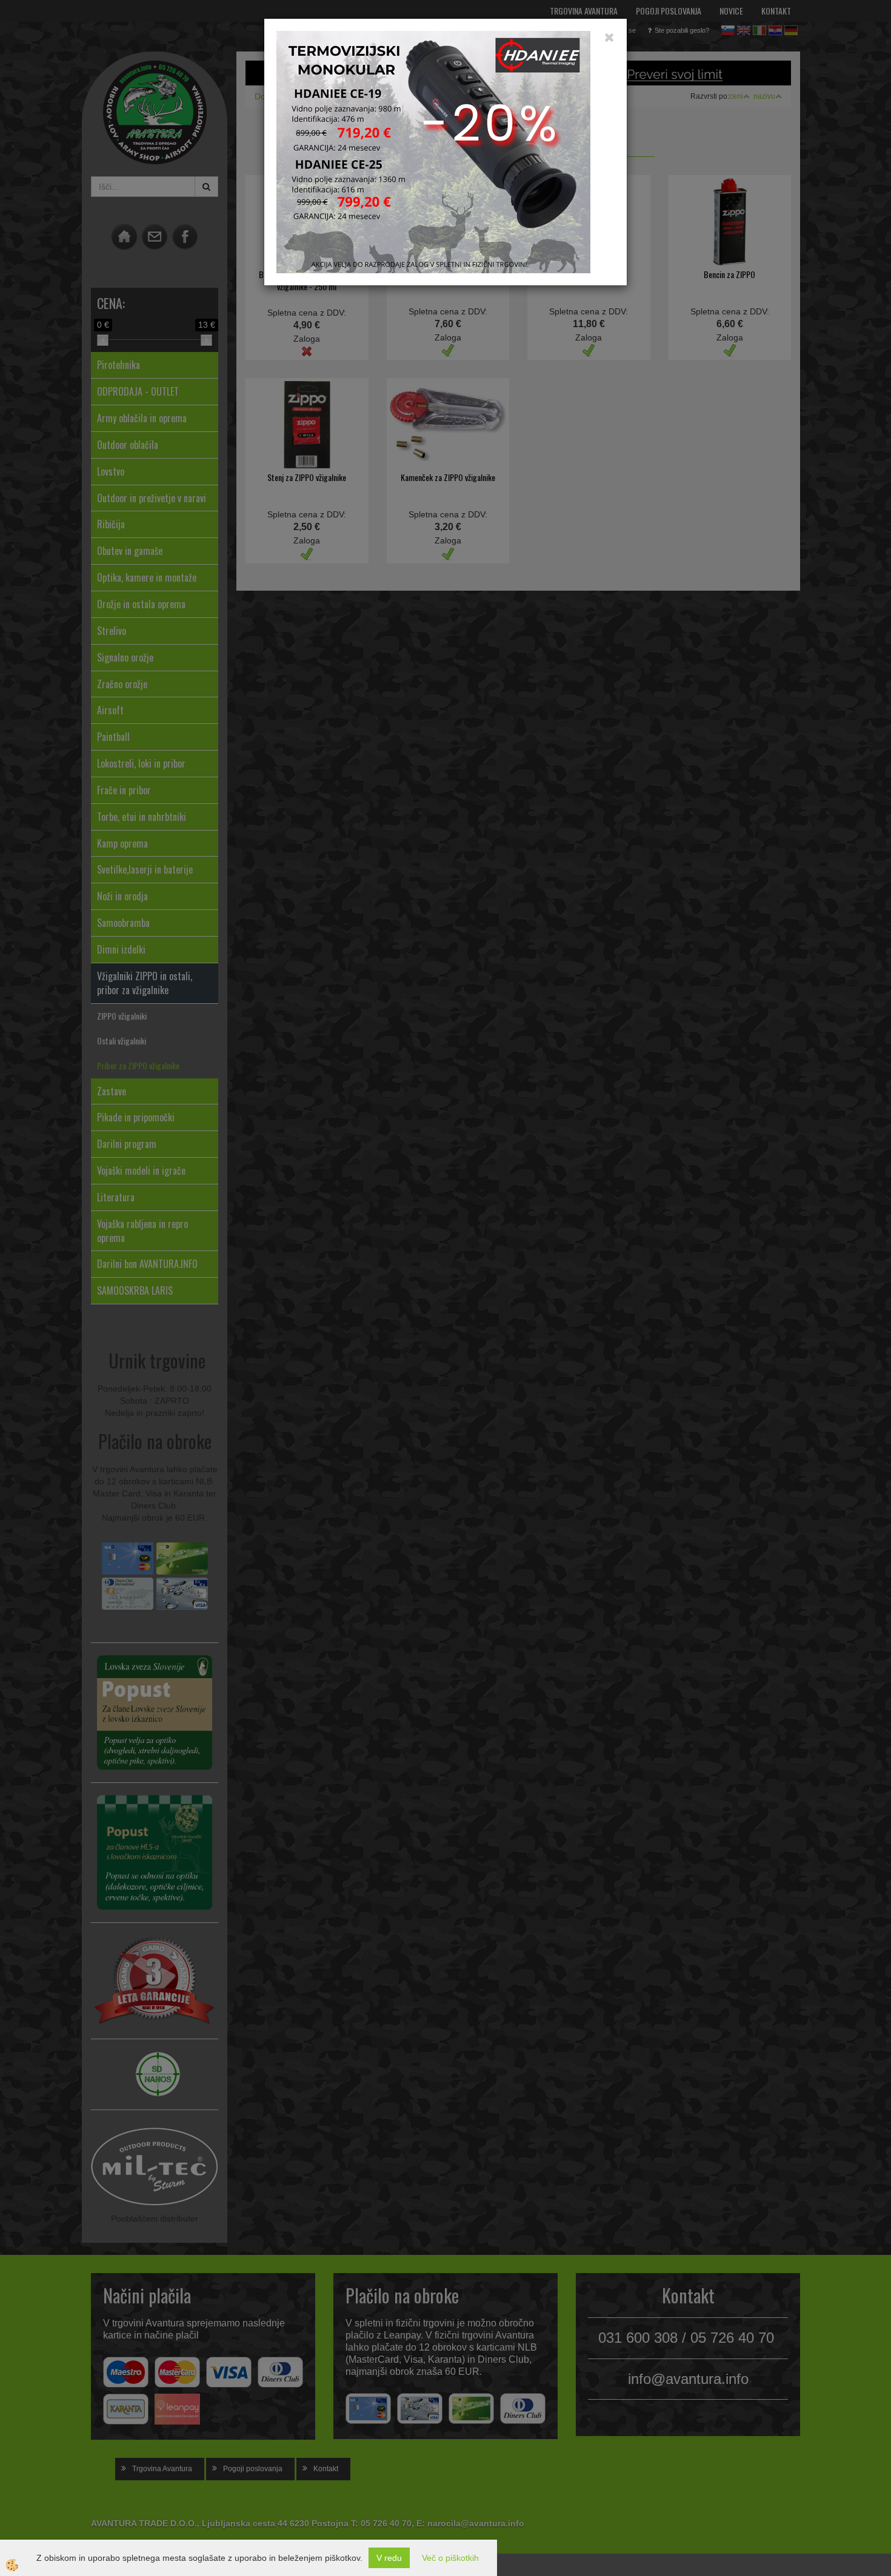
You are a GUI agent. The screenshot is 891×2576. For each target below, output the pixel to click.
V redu (389, 2558)
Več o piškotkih (450, 2558)
